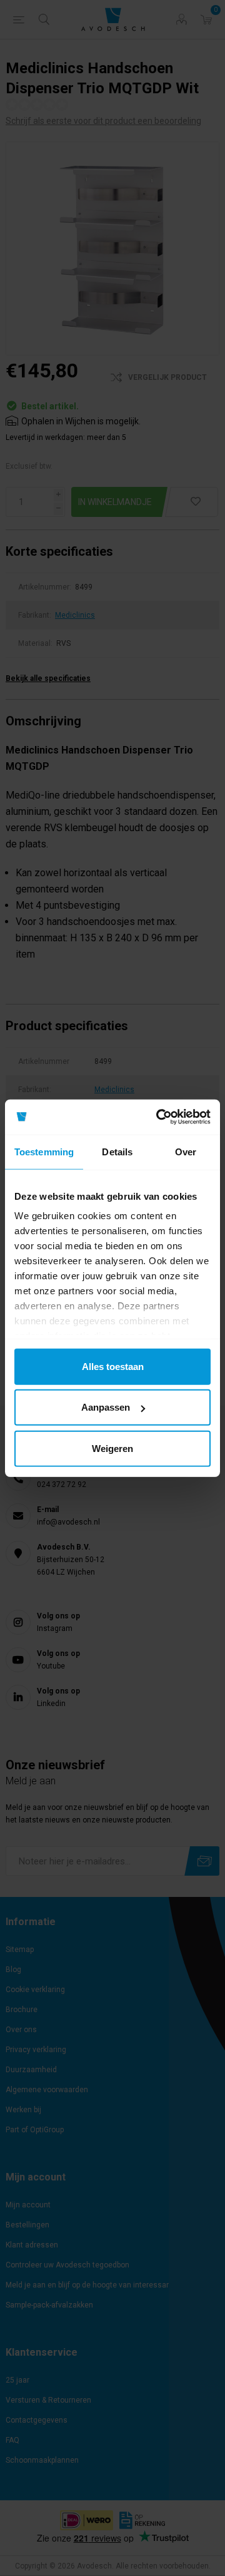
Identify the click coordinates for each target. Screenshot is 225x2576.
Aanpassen (106, 1407)
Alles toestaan (113, 1366)
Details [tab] (117, 1151)
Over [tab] (186, 1151)
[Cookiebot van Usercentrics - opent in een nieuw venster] (159, 1117)
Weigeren (112, 1448)
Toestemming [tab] (44, 1151)
